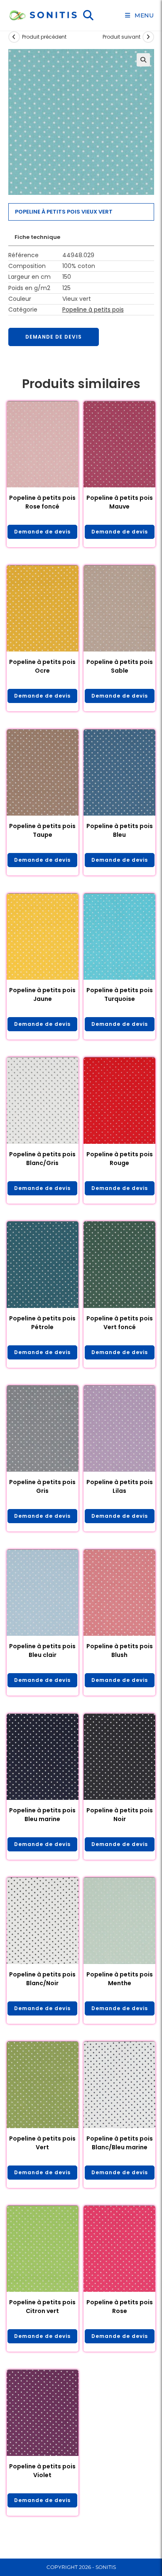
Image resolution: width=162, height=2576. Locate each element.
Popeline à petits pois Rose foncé (42, 502)
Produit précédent (44, 37)
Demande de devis (54, 337)
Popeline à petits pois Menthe (120, 1979)
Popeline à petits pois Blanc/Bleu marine (120, 2143)
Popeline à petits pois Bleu (120, 830)
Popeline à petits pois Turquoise (120, 994)
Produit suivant (121, 37)
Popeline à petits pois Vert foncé (120, 1323)
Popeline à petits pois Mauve (120, 502)
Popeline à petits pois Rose (120, 2307)
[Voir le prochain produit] (148, 37)
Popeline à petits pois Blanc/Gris (42, 1159)
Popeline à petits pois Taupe (42, 830)
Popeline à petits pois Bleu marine (42, 1815)
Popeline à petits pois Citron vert (42, 2307)
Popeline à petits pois (93, 310)
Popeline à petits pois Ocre (42, 666)
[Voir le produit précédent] (14, 37)
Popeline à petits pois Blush (120, 1651)
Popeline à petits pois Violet (42, 2471)
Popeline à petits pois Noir (120, 1815)
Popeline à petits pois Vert (42, 2143)
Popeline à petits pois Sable (120, 666)
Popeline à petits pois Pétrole (42, 1323)
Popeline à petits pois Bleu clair (42, 1651)
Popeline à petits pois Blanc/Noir (42, 1979)
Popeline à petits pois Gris (42, 1486)
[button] (143, 60)
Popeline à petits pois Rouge (120, 1159)
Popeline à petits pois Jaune (42, 994)
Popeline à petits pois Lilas (120, 1486)
